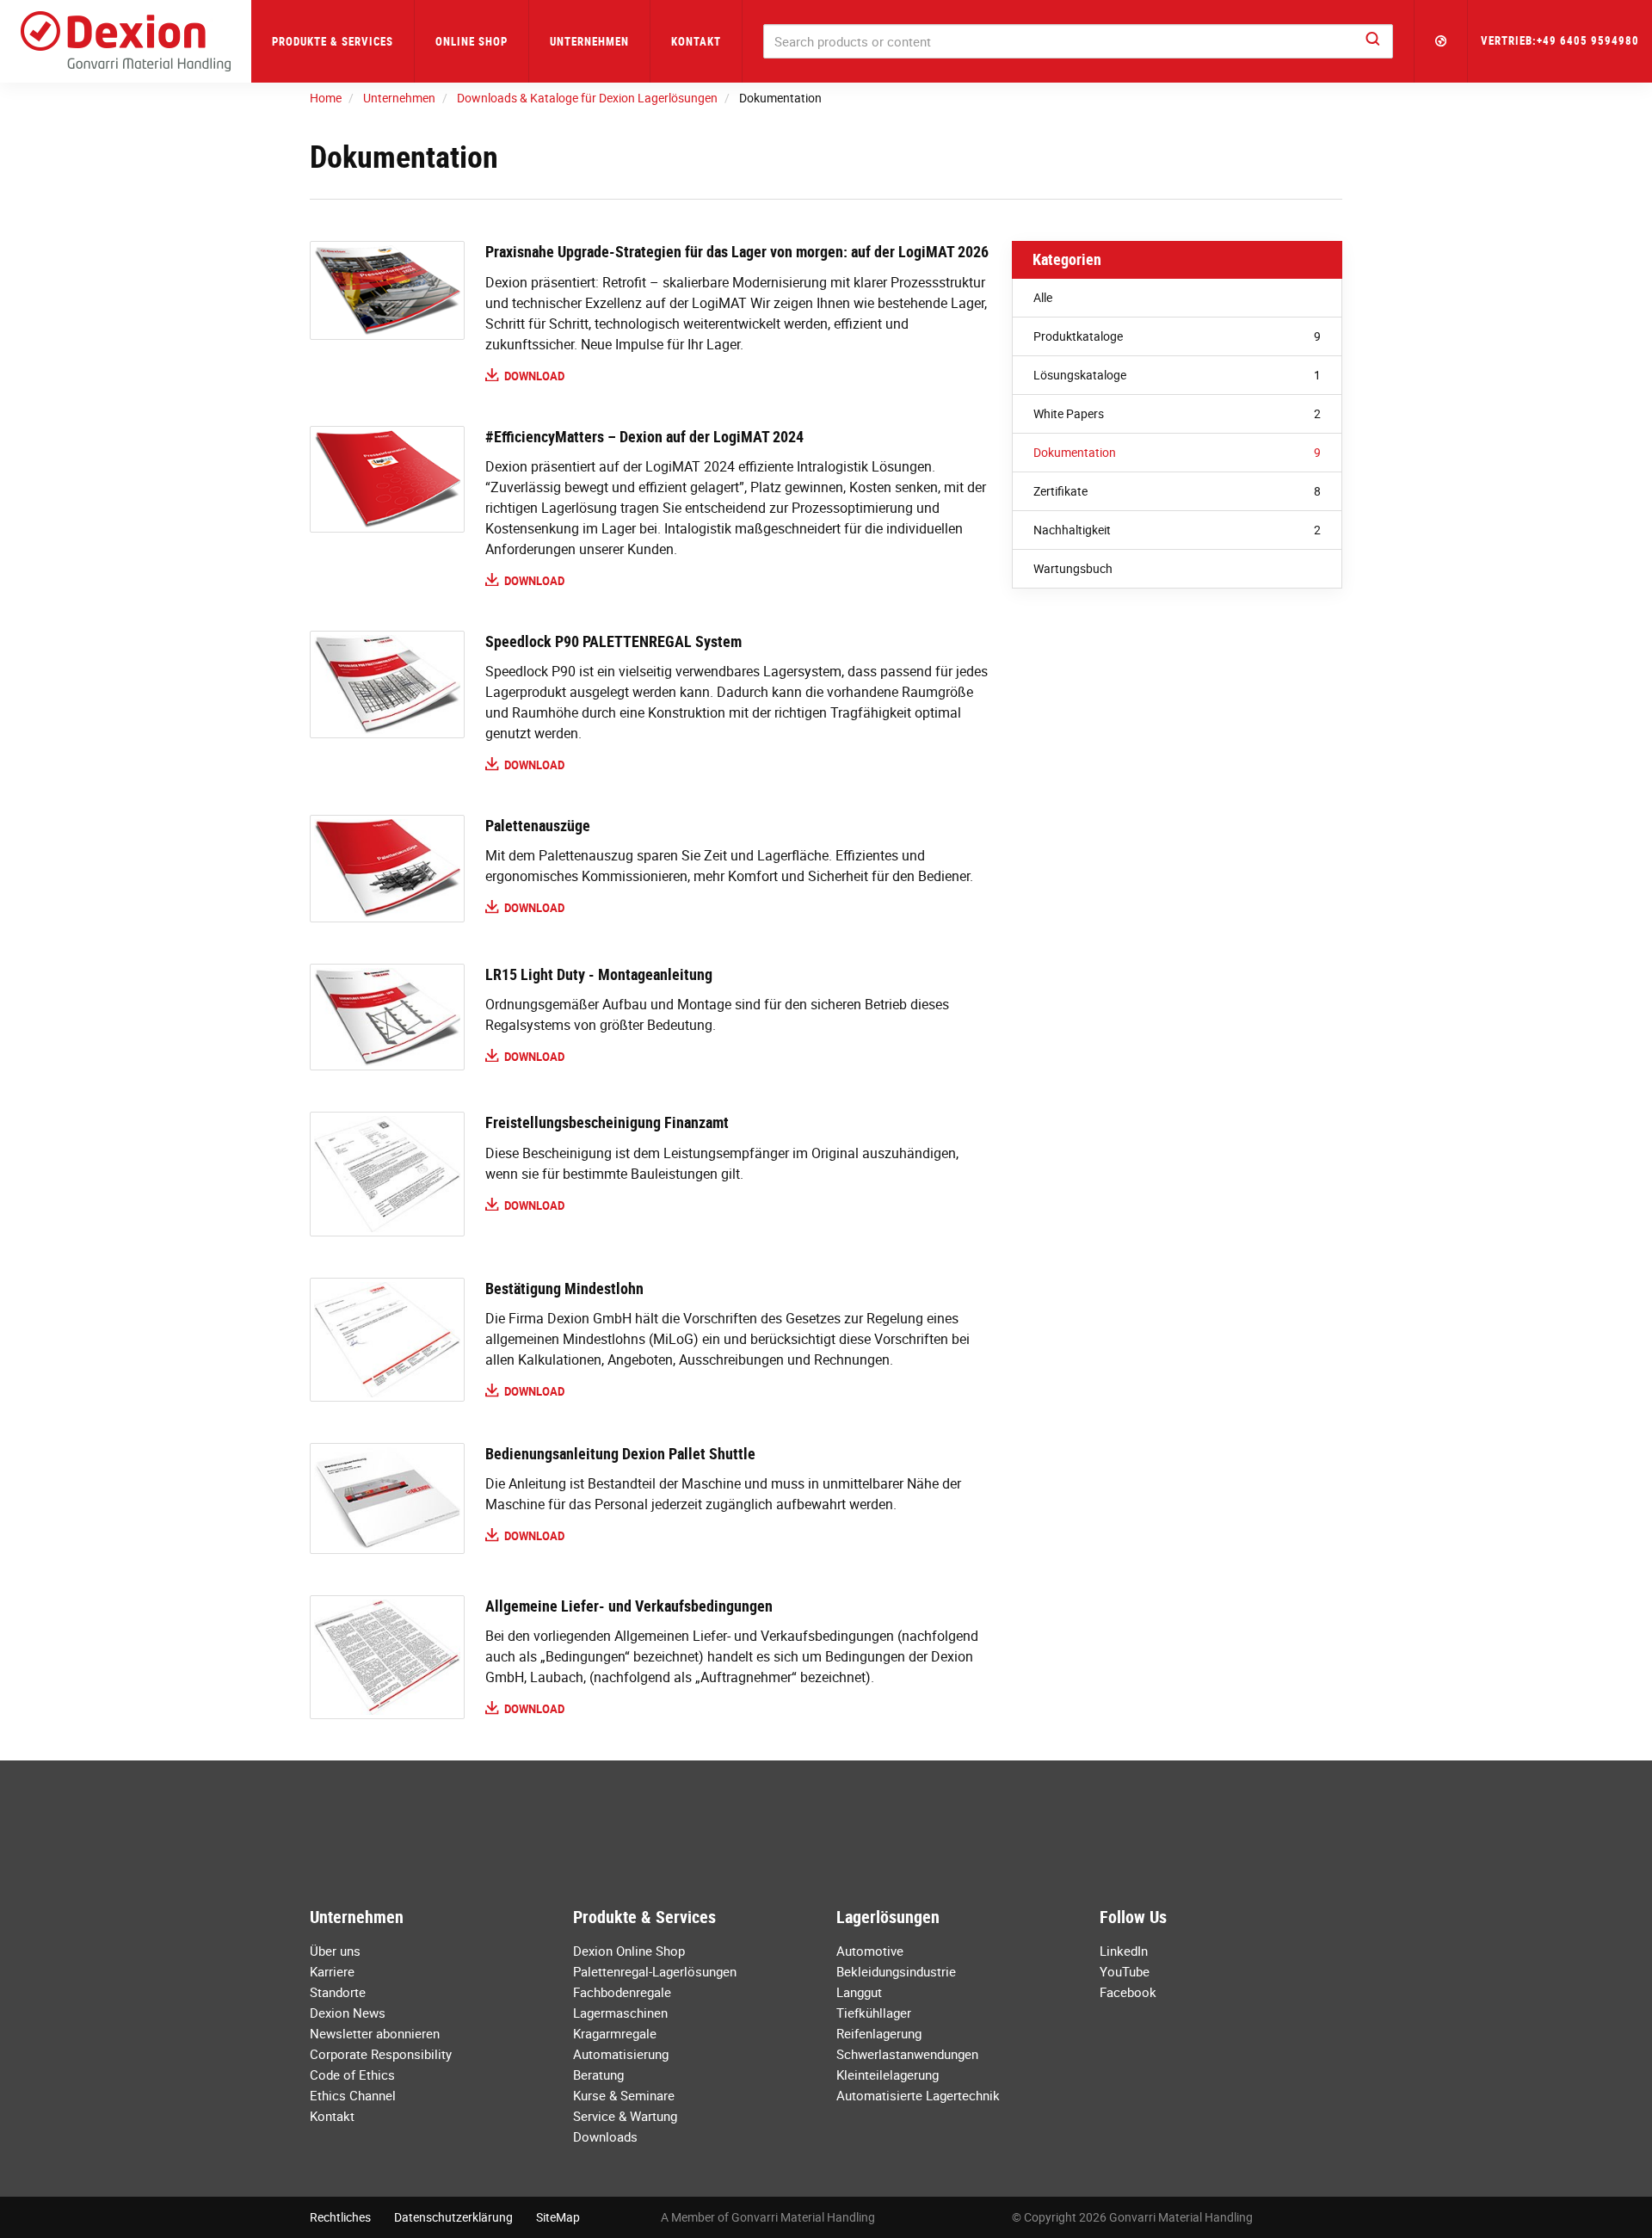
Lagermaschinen (620, 2013)
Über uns (335, 1951)
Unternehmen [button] (589, 41)
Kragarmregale (615, 2033)
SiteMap (558, 2217)
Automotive (870, 1951)
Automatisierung (621, 2054)
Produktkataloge (1177, 336)
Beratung (598, 2075)
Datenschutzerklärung (453, 2217)
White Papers (1177, 413)
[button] (1441, 41)
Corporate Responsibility (381, 2054)
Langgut (859, 1992)
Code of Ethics (352, 2075)
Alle (1043, 297)
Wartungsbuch (1073, 568)
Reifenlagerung (879, 2033)
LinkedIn (1124, 1951)
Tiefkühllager (874, 2013)
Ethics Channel (353, 2095)
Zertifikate (1177, 491)
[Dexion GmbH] (126, 41)
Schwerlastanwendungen (907, 2054)
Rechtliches (340, 2217)
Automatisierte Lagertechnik (918, 2095)
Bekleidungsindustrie (896, 1971)
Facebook (1128, 1992)
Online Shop (472, 41)
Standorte (338, 1992)
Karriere (332, 1971)
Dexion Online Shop (629, 1951)
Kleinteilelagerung (888, 2075)
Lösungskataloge (1177, 375)
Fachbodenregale (622, 1992)
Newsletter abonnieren (375, 2033)
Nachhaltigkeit (1177, 530)
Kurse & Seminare (624, 2095)
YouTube (1125, 1971)
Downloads (605, 2136)
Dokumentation (1177, 452)
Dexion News (348, 2013)
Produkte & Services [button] (333, 41)
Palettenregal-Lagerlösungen (655, 1971)
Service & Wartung (625, 2116)
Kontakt (696, 41)
